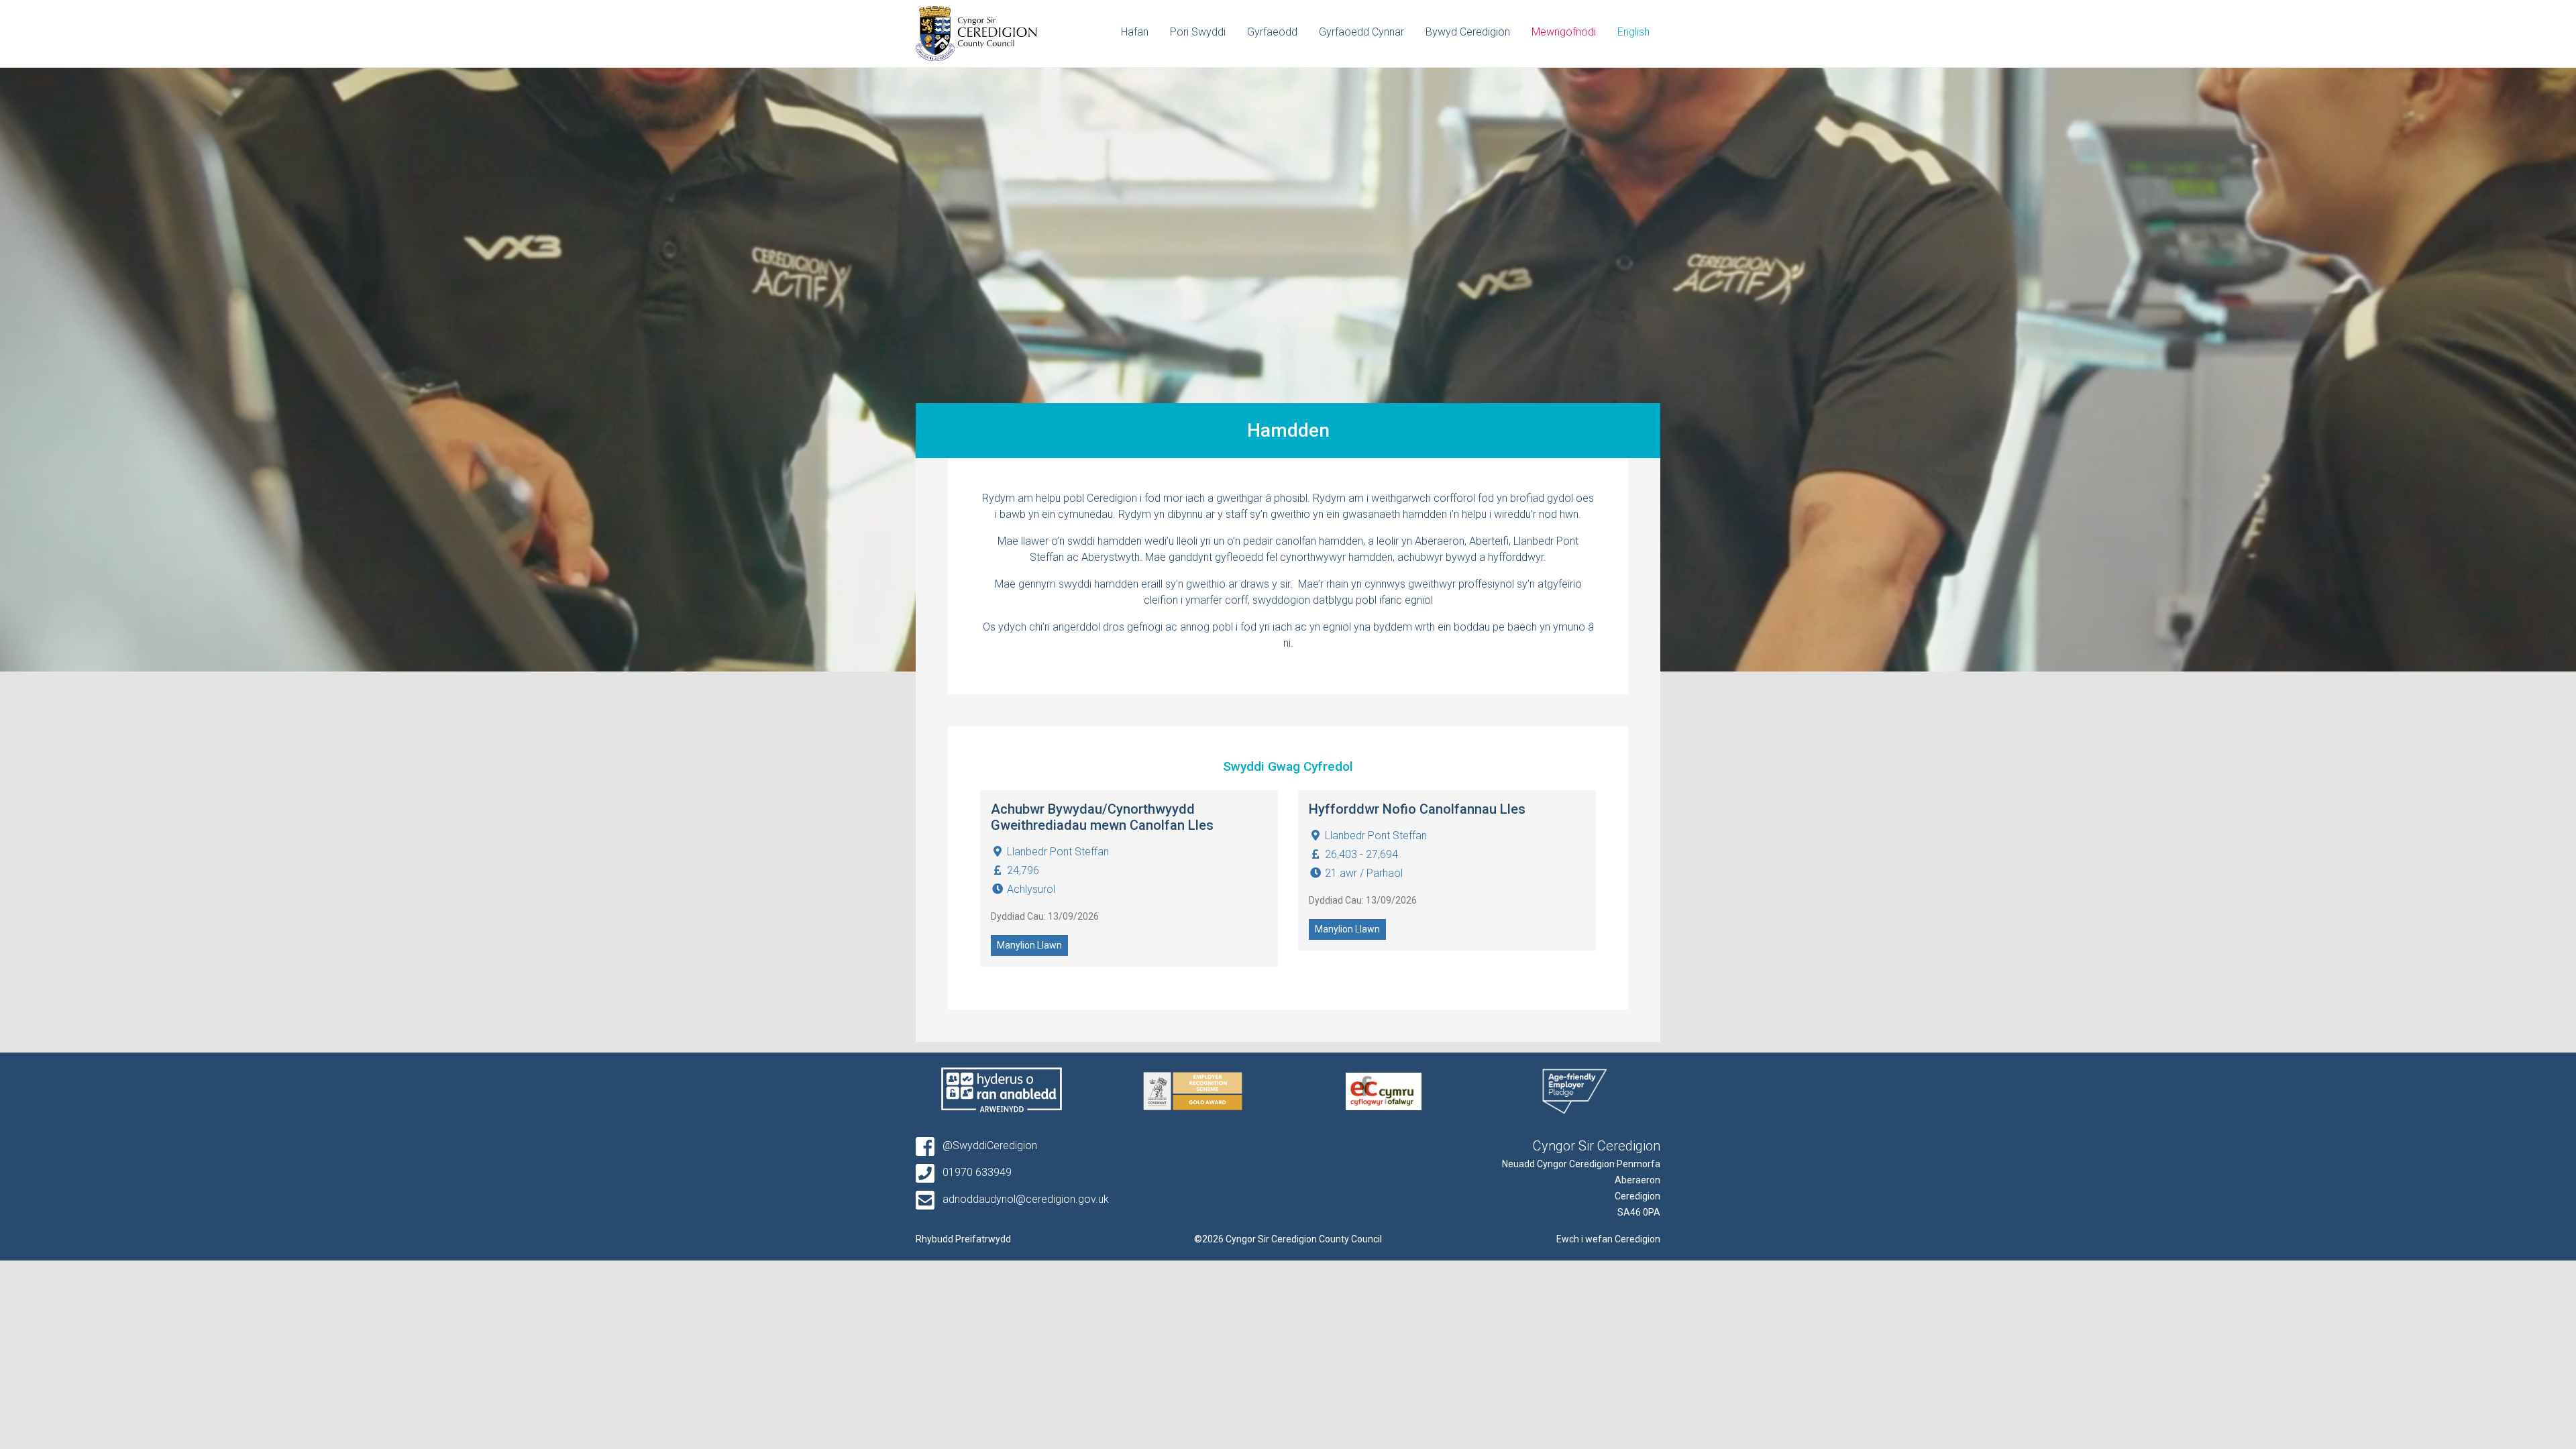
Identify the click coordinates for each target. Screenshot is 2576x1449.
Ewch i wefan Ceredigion (1608, 1239)
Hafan (1135, 32)
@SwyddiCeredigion (988, 1145)
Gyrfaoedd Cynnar (1361, 32)
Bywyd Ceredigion (1468, 32)
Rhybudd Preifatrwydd (963, 1239)
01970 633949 (976, 1172)
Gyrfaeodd (1272, 32)
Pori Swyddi (1198, 32)
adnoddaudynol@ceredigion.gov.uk (1024, 1199)
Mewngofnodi (1564, 32)
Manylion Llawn (1029, 945)
